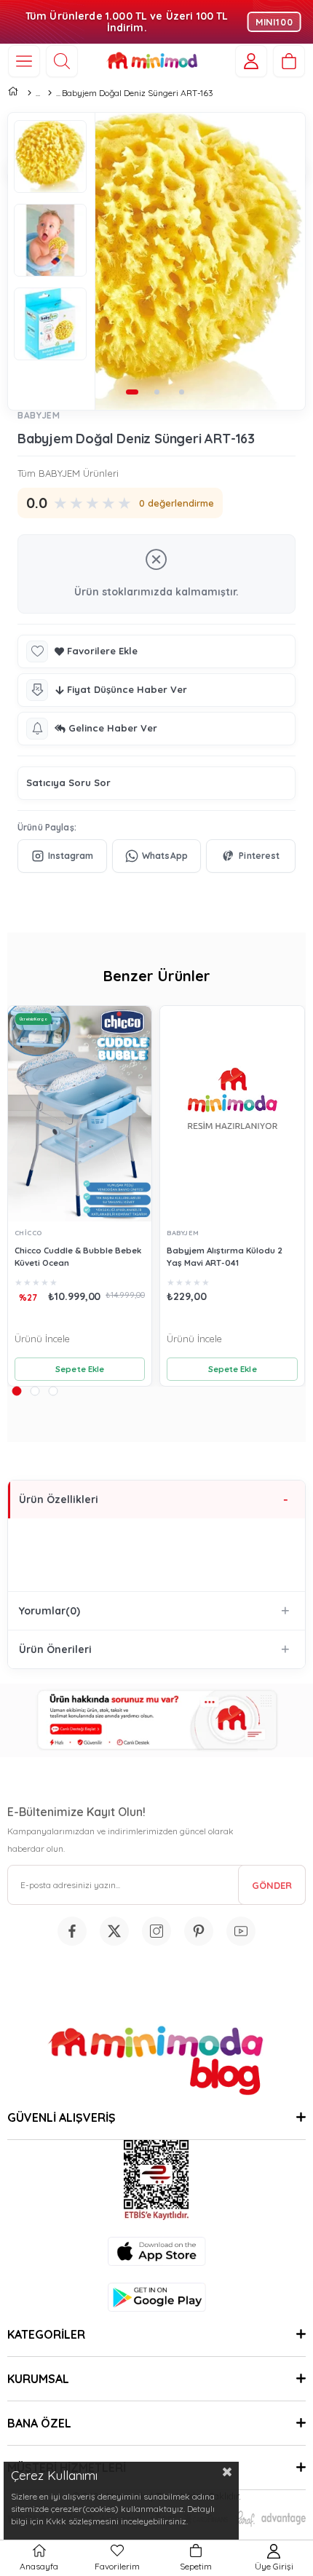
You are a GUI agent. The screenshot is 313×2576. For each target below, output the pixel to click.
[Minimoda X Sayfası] (114, 1931)
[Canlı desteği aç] (156, 1720)
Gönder (272, 1885)
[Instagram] (62, 856)
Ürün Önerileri (55, 1649)
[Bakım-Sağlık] (49, 93)
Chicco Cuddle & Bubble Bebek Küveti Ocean (78, 1256)
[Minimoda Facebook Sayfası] (72, 1931)
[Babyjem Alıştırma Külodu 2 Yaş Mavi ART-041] (232, 1114)
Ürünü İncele (42, 1339)
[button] (132, 392)
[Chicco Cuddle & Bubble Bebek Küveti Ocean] (80, 1114)
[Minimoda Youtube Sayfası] (241, 1931)
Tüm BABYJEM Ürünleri (68, 473)
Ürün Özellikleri (59, 1499)
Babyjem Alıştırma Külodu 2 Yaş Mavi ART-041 (225, 1256)
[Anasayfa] (29, 93)
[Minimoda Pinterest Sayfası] (199, 1931)
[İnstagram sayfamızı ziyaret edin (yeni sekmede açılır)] (156, 1931)
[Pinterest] (251, 856)
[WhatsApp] (157, 856)
